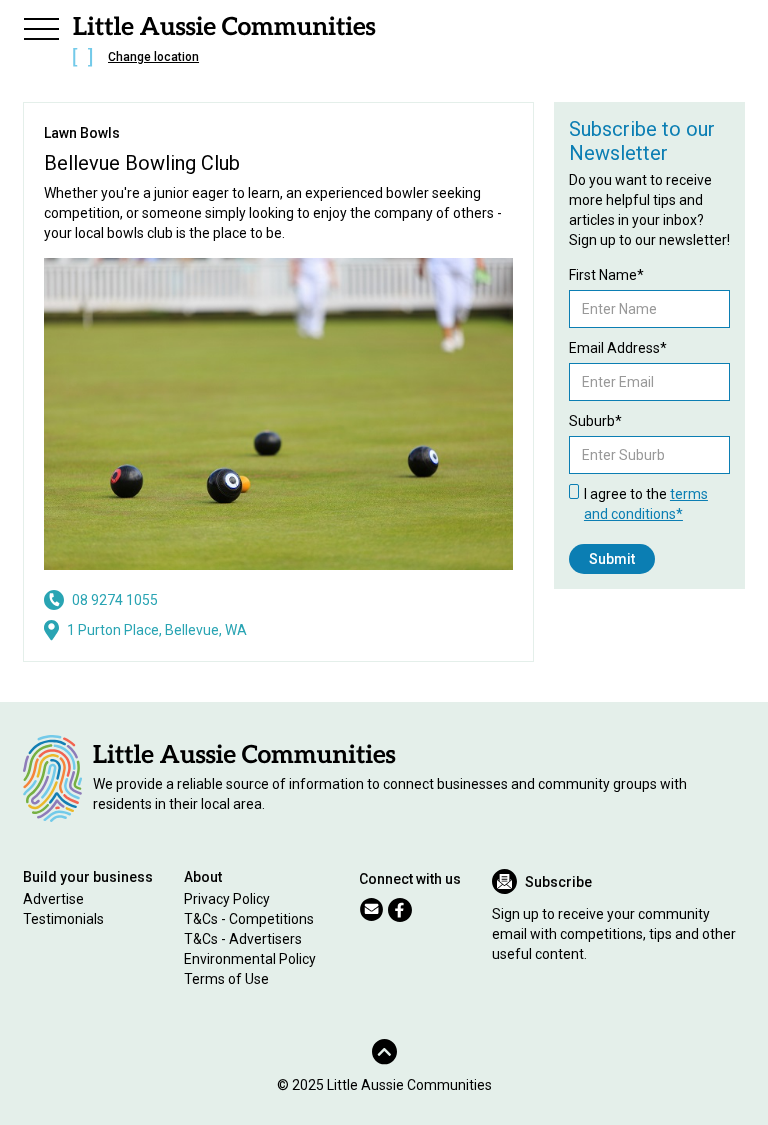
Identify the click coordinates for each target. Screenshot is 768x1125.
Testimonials (63, 919)
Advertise (53, 899)
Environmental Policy (250, 959)
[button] (41, 26)
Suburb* (595, 421)
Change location (153, 57)
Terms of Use (226, 979)
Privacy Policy (227, 899)
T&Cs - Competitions (249, 919)
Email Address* (618, 348)
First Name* (606, 275)
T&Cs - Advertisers (243, 939)
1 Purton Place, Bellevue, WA (157, 630)
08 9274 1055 (115, 600)
